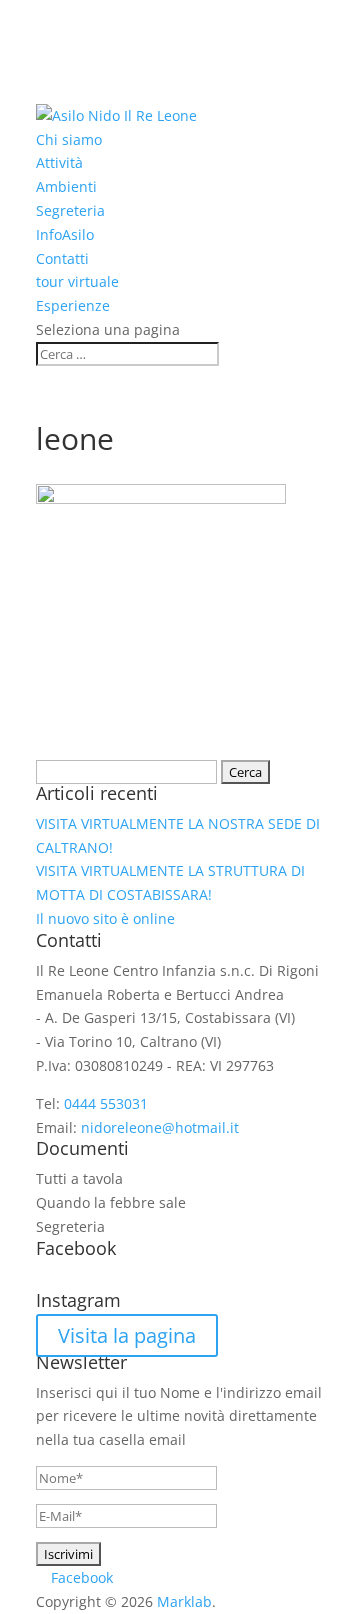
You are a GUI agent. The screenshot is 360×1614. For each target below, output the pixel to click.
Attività (59, 162)
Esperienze (73, 305)
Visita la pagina (127, 1335)
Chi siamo (69, 139)
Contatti (62, 258)
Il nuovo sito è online (105, 918)
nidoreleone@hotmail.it (160, 1127)
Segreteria (70, 210)
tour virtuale (77, 281)
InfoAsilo (65, 234)
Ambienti (66, 186)
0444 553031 (106, 1103)
